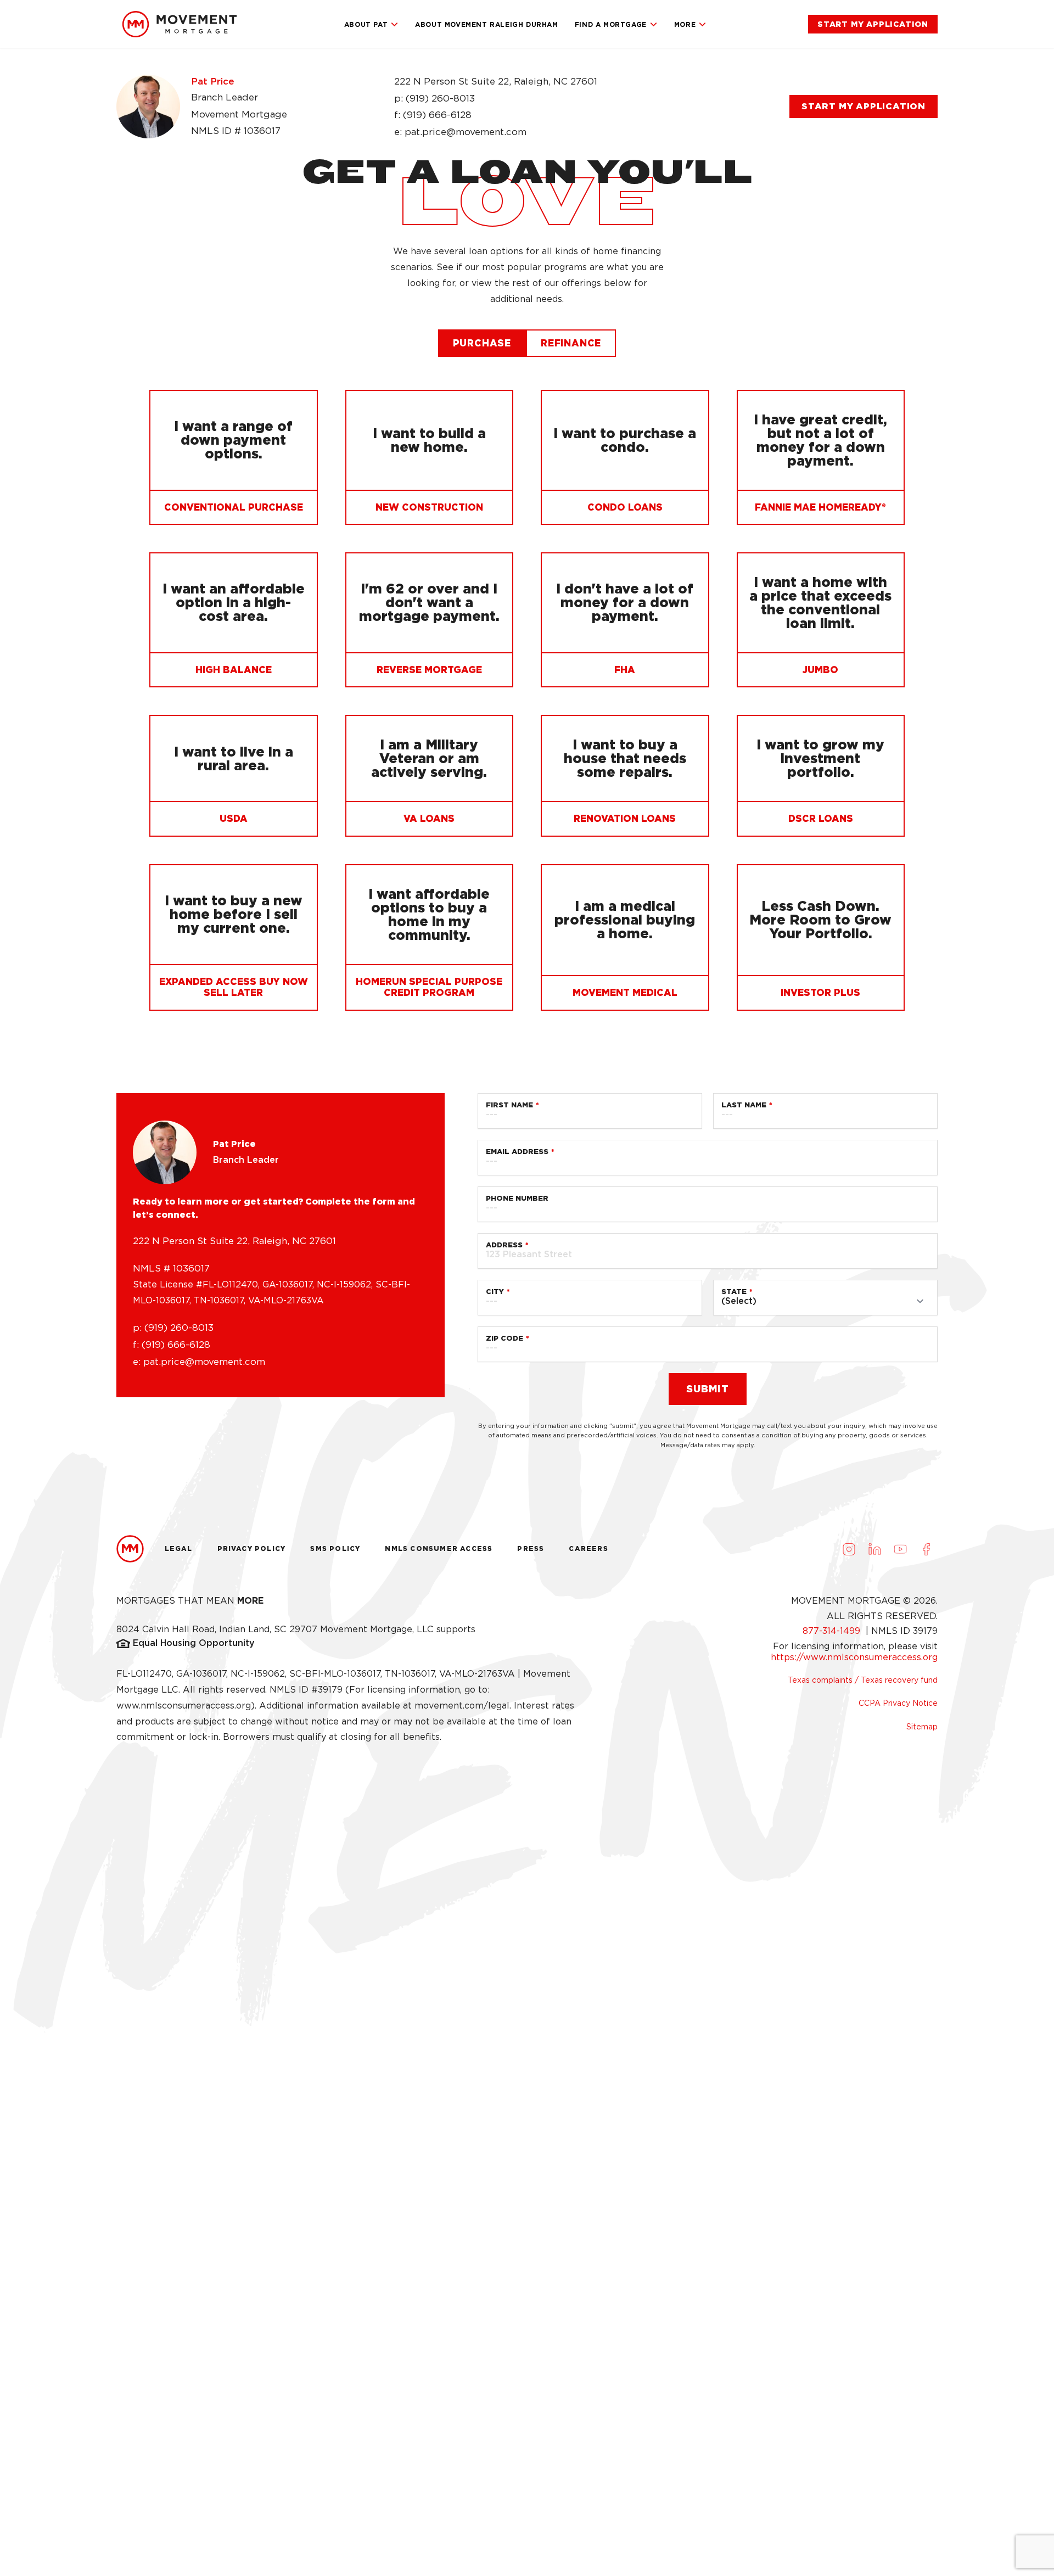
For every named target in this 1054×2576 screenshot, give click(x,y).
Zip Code (504, 1338)
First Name (509, 1105)
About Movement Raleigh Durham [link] (486, 24)
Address (504, 1245)
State (734, 1292)
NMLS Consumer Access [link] (439, 1549)
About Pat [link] (366, 24)
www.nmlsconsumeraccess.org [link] (184, 1706)
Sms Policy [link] (335, 1549)
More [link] (685, 24)
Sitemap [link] (922, 1727)
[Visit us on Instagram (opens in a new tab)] (849, 1549)
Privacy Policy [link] (252, 1549)
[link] (180, 24)
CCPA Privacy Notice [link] (898, 1703)
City (495, 1292)
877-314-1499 (833, 1631)
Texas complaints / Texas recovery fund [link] (863, 1680)
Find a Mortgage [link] (611, 24)
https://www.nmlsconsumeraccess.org (854, 1657)
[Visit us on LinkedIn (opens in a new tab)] (874, 1549)
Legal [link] (179, 1549)
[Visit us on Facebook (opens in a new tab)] (926, 1549)
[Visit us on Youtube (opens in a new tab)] (900, 1549)
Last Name (744, 1105)
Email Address (517, 1152)
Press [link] (531, 1549)
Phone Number (517, 1198)
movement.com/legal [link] (462, 1706)
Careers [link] (588, 1549)
